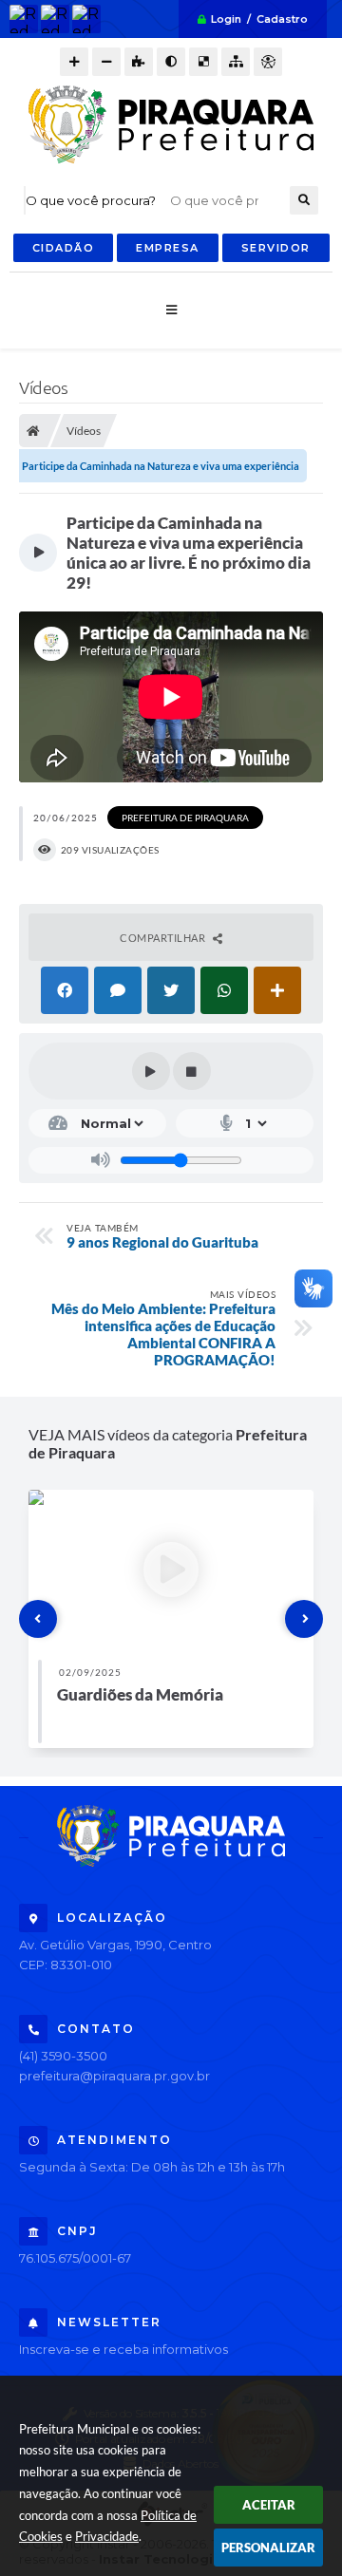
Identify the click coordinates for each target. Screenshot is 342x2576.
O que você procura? (91, 200)
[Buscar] (304, 200)
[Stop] (192, 1071)
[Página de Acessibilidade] (268, 62)
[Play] (151, 1071)
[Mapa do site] (236, 62)
